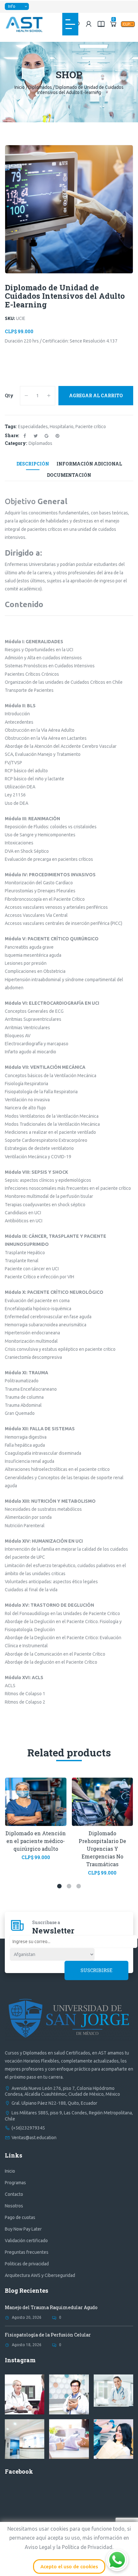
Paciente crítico (91, 427)
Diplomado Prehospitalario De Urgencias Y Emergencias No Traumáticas (102, 1849)
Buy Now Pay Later (23, 2229)
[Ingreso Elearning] (101, 24)
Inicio (20, 87)
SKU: (10, 318)
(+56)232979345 (28, 2128)
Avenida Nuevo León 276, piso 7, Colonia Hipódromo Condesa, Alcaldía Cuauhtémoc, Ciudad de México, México (62, 2091)
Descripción (33, 464)
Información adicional (89, 464)
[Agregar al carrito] (23, 1810)
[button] (59, 1886)
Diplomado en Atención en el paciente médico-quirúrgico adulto (36, 1841)
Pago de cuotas (20, 2217)
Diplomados (40, 87)
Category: (16, 443)
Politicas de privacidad (27, 2264)
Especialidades (33, 427)
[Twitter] (36, 436)
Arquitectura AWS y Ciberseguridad (40, 2275)
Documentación (69, 475)
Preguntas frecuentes (27, 2252)
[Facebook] (25, 436)
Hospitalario (62, 427)
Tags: (11, 426)
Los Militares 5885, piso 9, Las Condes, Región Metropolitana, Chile (69, 2116)
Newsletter (53, 1931)
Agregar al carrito (96, 395)
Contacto (14, 2194)
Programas (15, 2183)
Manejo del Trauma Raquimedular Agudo (51, 2307)
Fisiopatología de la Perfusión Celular (48, 2335)
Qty (9, 395)
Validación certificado (26, 2241)
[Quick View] (36, 1790)
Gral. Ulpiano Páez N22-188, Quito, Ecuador (54, 2103)
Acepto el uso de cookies (69, 2567)
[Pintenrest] (57, 436)
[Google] (47, 436)
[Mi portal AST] (89, 24)
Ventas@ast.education (34, 2138)
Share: (12, 435)
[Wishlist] (49, 1810)
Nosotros (14, 2206)
